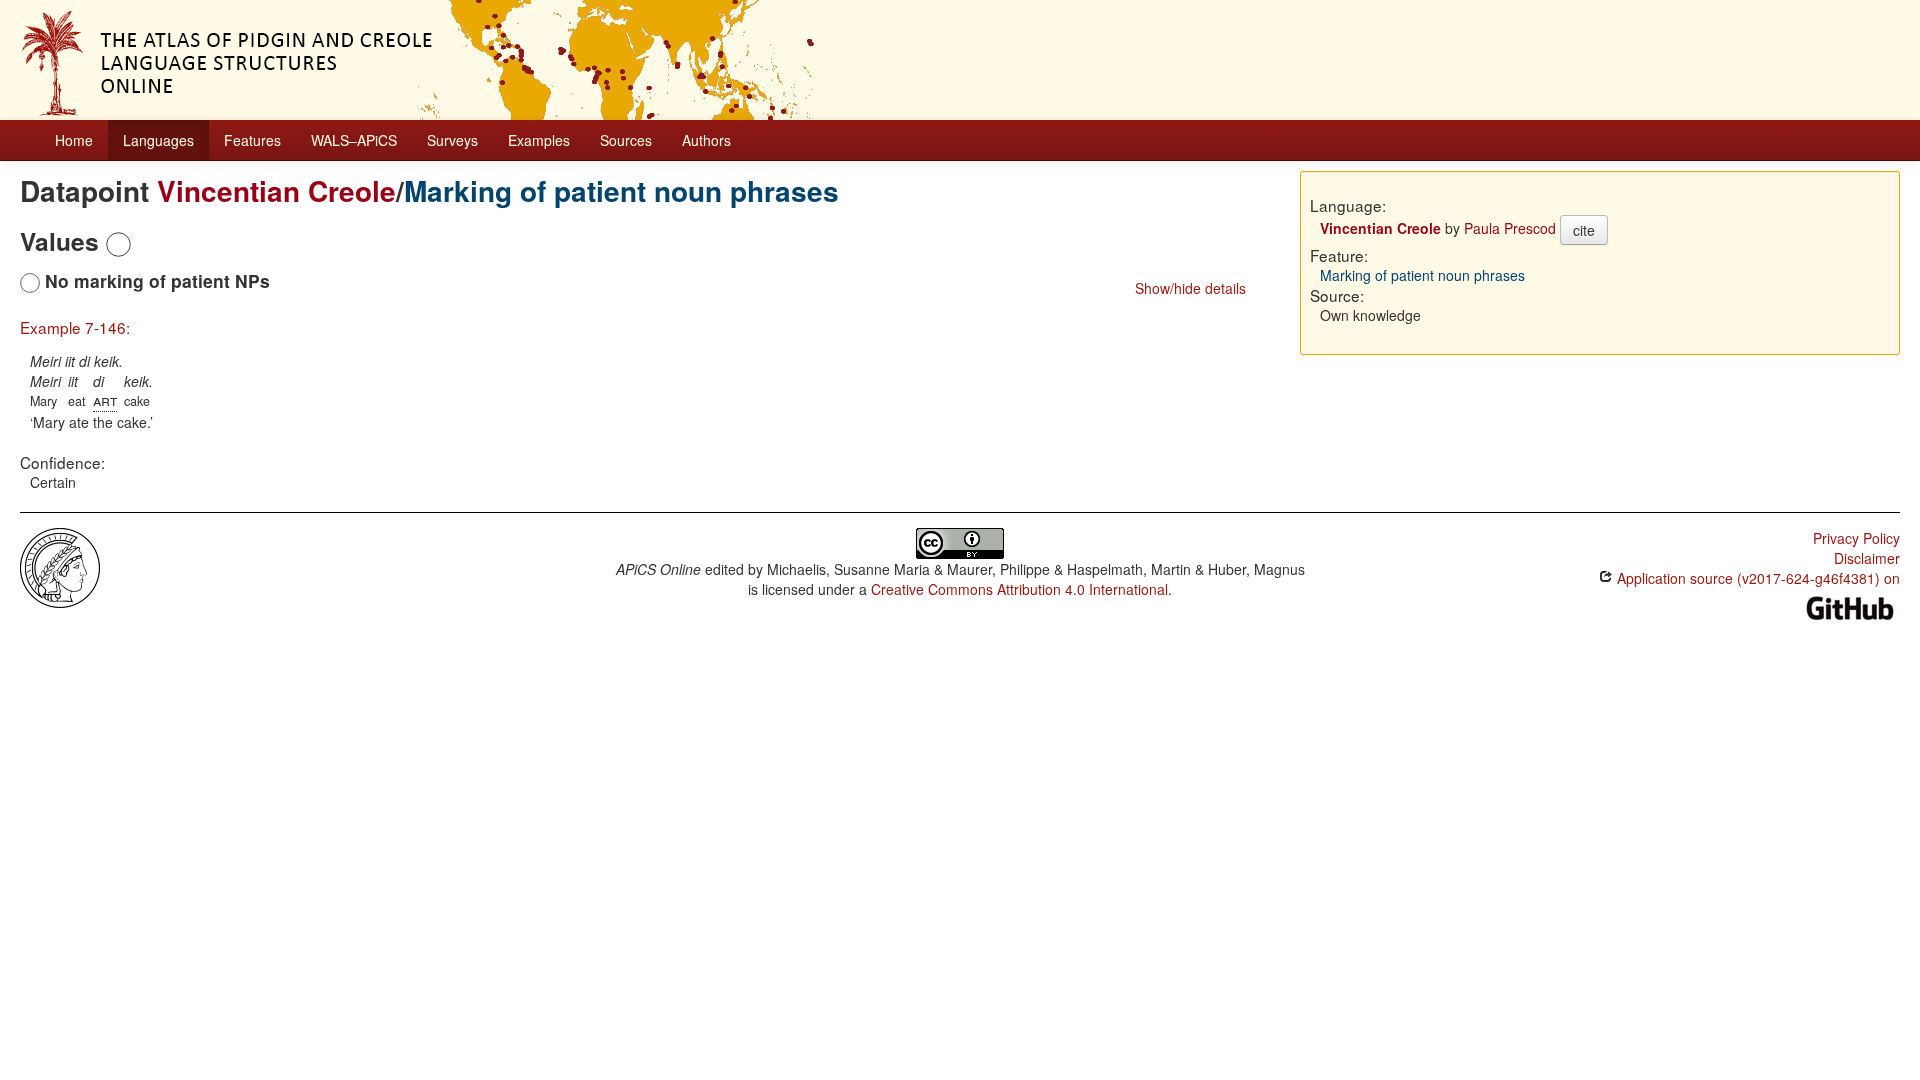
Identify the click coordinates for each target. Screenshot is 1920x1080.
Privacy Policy (1856, 538)
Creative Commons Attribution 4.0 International (1019, 589)
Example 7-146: (75, 327)
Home (74, 140)
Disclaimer (1867, 558)
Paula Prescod (1510, 228)
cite (1584, 230)
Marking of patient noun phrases (621, 190)
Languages (158, 140)
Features (252, 140)
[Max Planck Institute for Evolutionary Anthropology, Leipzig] (60, 566)
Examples (539, 140)
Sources (626, 140)
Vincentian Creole (276, 190)
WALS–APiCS (354, 140)
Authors (706, 140)
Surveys (452, 140)
